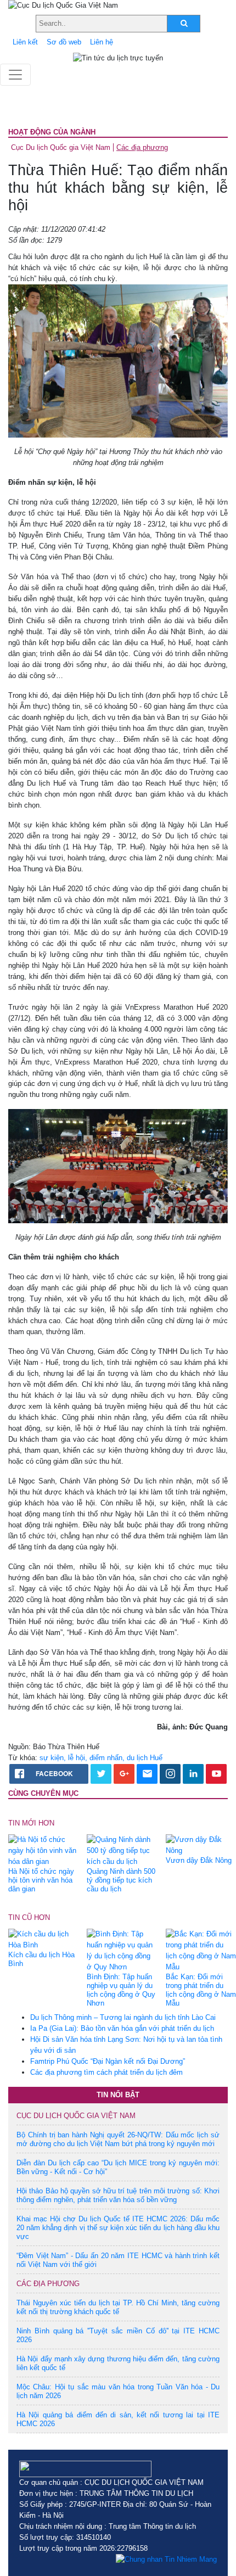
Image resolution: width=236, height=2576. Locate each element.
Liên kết (25, 42)
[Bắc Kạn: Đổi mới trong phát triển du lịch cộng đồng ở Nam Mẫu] (201, 1950)
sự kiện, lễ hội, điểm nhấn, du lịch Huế (101, 1758)
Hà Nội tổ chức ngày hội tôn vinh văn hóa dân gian (41, 1880)
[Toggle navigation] (15, 75)
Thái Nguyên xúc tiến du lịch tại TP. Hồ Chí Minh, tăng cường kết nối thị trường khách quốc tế (118, 2307)
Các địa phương (142, 147)
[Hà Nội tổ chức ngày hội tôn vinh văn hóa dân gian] (43, 1850)
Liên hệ (102, 42)
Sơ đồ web (64, 42)
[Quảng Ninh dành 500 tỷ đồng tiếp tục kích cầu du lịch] (122, 1850)
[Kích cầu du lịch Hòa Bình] (43, 1939)
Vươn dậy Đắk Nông (199, 1860)
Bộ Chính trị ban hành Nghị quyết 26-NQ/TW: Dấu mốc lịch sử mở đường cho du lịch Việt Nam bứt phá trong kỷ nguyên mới (118, 2139)
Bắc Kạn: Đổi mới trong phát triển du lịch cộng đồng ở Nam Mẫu (201, 1990)
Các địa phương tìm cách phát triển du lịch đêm (106, 2072)
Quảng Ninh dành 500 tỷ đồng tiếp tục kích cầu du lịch (121, 1880)
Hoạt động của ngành (52, 132)
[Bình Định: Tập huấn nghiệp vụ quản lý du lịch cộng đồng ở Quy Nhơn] (122, 1950)
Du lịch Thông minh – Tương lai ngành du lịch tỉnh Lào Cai (123, 2017)
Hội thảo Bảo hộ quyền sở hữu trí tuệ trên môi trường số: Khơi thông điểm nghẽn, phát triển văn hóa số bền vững (118, 2195)
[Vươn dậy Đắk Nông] (201, 1844)
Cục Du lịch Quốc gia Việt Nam (61, 147)
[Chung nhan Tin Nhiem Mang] (166, 2560)
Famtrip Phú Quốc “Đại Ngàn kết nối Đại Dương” (108, 2061)
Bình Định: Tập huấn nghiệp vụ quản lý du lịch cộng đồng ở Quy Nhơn (121, 1990)
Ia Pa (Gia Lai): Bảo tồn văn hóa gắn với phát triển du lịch (122, 2028)
